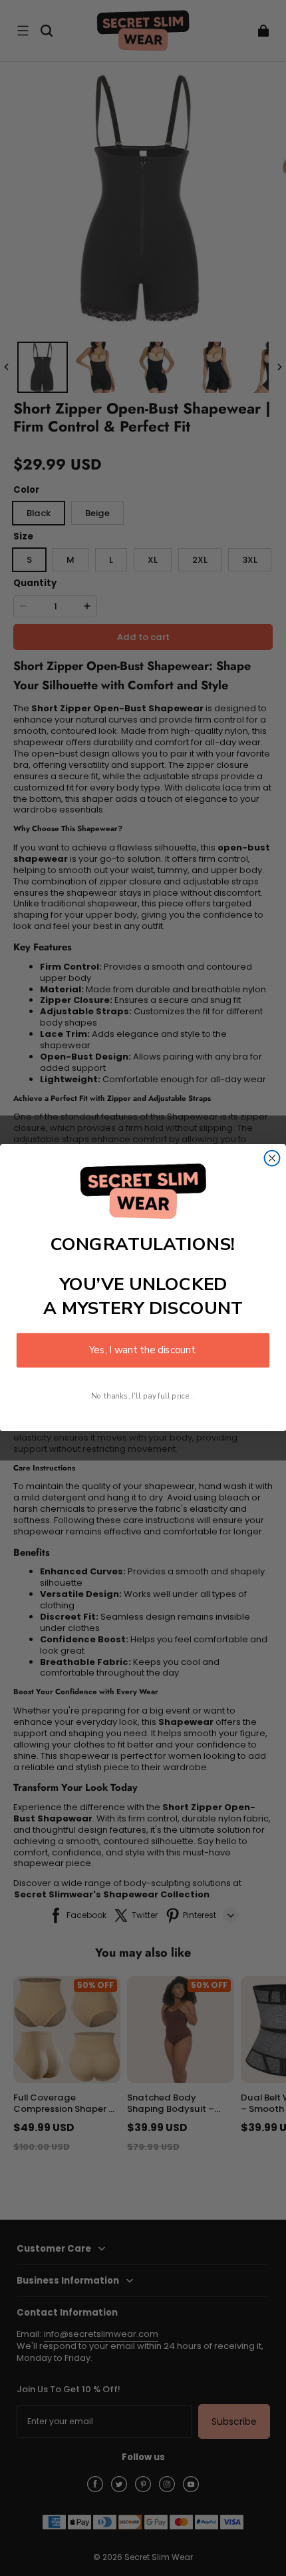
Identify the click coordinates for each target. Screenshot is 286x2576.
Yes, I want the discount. (143, 1351)
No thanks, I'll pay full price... (143, 1396)
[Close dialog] (272, 1158)
